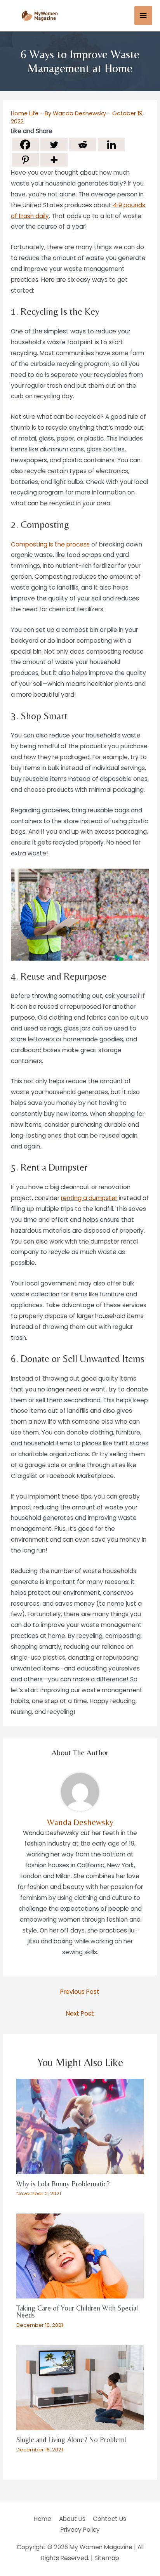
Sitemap (107, 2558)
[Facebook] (25, 145)
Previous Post (80, 1992)
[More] (54, 160)
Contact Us (110, 2519)
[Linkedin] (111, 145)
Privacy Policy (80, 2530)
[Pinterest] (25, 160)
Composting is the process (50, 544)
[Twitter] (54, 145)
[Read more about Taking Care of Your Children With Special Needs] (80, 2256)
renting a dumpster (89, 1198)
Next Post (80, 2013)
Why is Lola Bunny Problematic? (63, 2184)
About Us (72, 2519)
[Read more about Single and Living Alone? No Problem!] (80, 2387)
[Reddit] (83, 145)
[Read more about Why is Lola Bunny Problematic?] (80, 2126)
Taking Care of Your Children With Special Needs (77, 2311)
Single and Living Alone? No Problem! (72, 2440)
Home (43, 2519)
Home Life (25, 113)
